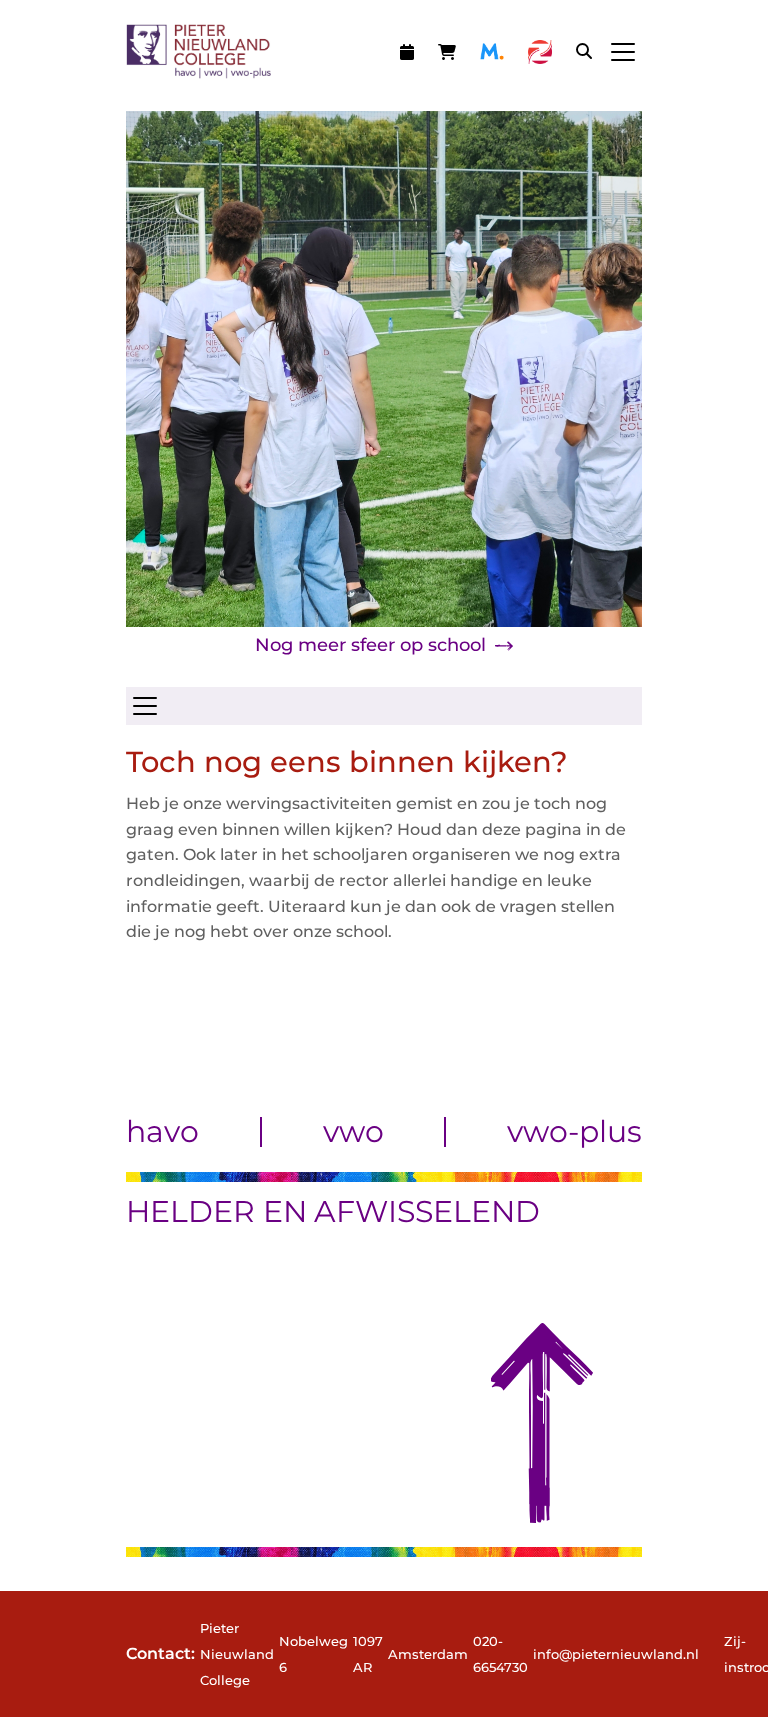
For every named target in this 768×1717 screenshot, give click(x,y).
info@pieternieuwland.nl (616, 1654)
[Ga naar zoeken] (584, 51)
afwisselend (427, 1211)
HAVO (162, 1132)
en (285, 1211)
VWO (353, 1132)
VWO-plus (574, 1132)
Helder (190, 1211)
